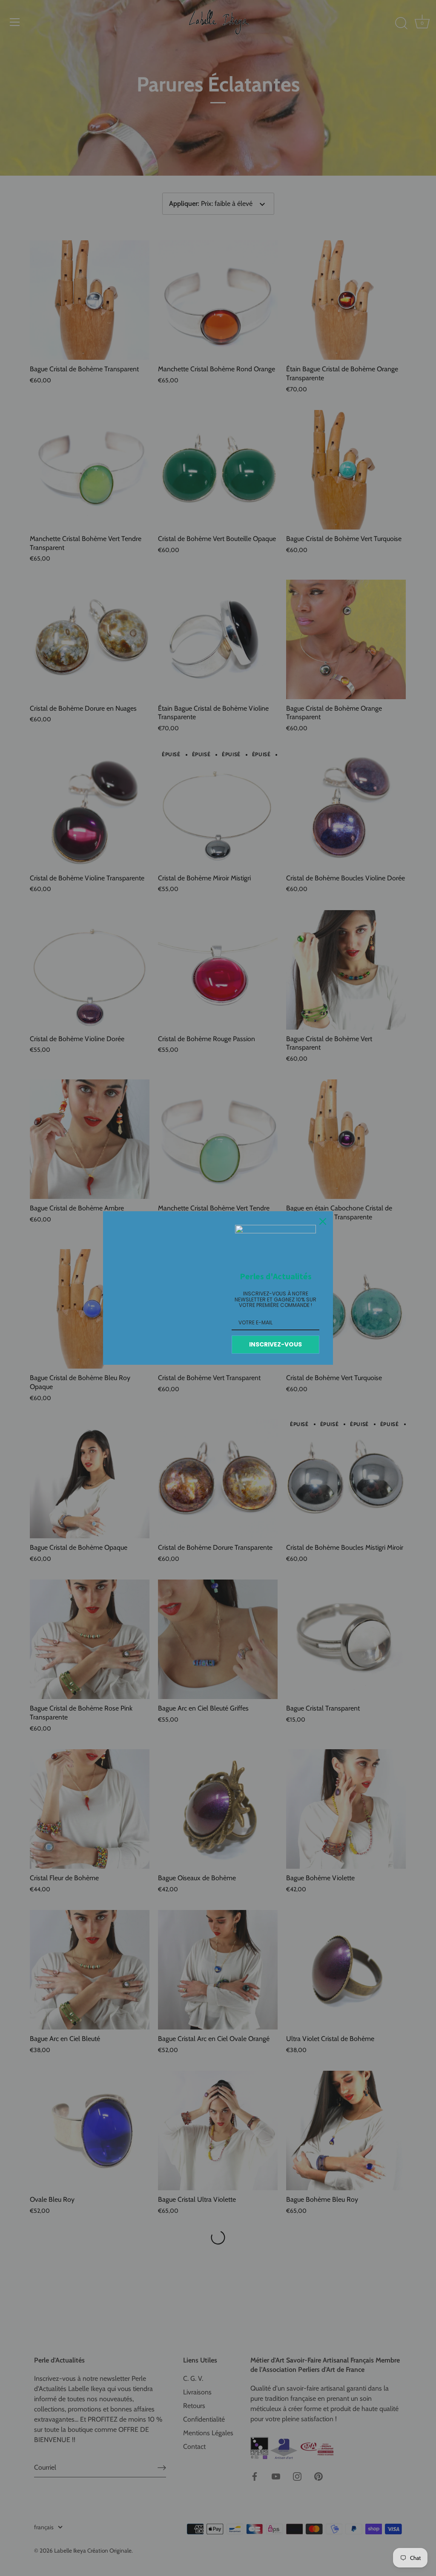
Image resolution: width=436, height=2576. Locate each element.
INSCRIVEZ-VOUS (275, 1344)
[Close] (323, 1221)
